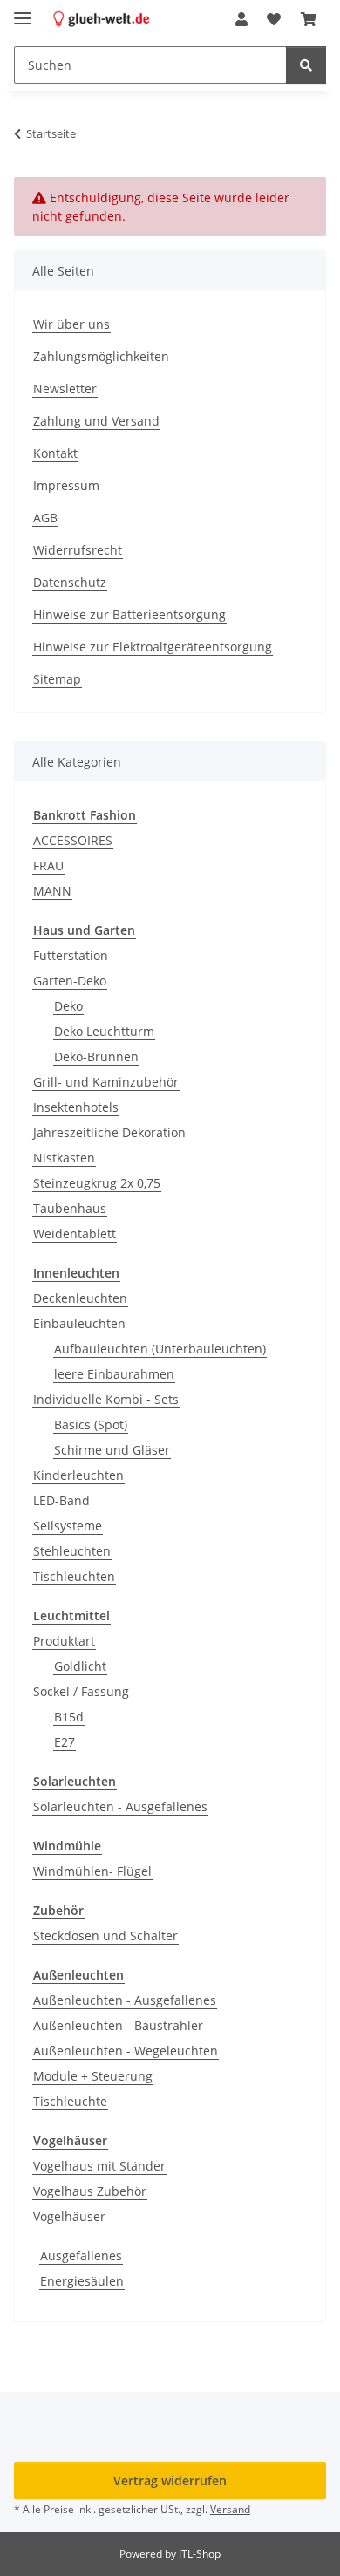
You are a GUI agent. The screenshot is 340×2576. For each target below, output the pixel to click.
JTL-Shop (200, 2554)
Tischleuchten (74, 1576)
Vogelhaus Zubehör (90, 2191)
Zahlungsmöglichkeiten (101, 356)
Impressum (66, 485)
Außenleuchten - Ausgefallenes (125, 2000)
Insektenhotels (76, 1107)
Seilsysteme (68, 1526)
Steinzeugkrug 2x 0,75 (97, 1183)
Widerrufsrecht (78, 550)
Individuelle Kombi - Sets (106, 1399)
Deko (68, 1006)
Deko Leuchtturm (104, 1031)
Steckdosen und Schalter (105, 1935)
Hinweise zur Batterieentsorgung (129, 614)
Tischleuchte (70, 2101)
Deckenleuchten (80, 1298)
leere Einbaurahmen (114, 1374)
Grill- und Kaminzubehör (106, 1082)
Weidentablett (75, 1233)
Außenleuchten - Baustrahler (118, 2025)
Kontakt (55, 453)
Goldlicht (80, 1666)
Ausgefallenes (81, 2256)
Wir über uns (71, 324)
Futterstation (71, 955)
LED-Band (61, 1500)
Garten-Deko (70, 981)
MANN (52, 891)
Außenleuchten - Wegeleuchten (126, 2051)
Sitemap (57, 679)
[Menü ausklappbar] (23, 11)
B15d (69, 1717)
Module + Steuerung (93, 2076)
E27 (65, 1742)
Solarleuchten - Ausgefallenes (120, 1806)
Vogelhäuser (69, 2216)
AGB (45, 518)
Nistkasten (64, 1158)
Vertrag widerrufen (170, 2481)
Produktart (64, 1641)
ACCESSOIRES (73, 840)
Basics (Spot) (91, 1424)
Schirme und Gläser (112, 1450)
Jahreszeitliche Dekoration (109, 1132)
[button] (241, 19)
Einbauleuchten (79, 1323)
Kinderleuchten (78, 1475)
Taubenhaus (70, 1208)
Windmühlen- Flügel (92, 1871)
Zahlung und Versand (96, 421)
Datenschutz (70, 582)
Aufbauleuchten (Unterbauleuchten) (160, 1349)
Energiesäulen (82, 2281)
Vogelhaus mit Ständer (99, 2166)
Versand (230, 2509)
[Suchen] (306, 65)
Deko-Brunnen (96, 1056)
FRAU (48, 865)
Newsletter (65, 388)
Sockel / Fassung (81, 1691)
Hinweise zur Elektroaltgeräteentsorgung (153, 647)
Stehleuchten (72, 1551)
